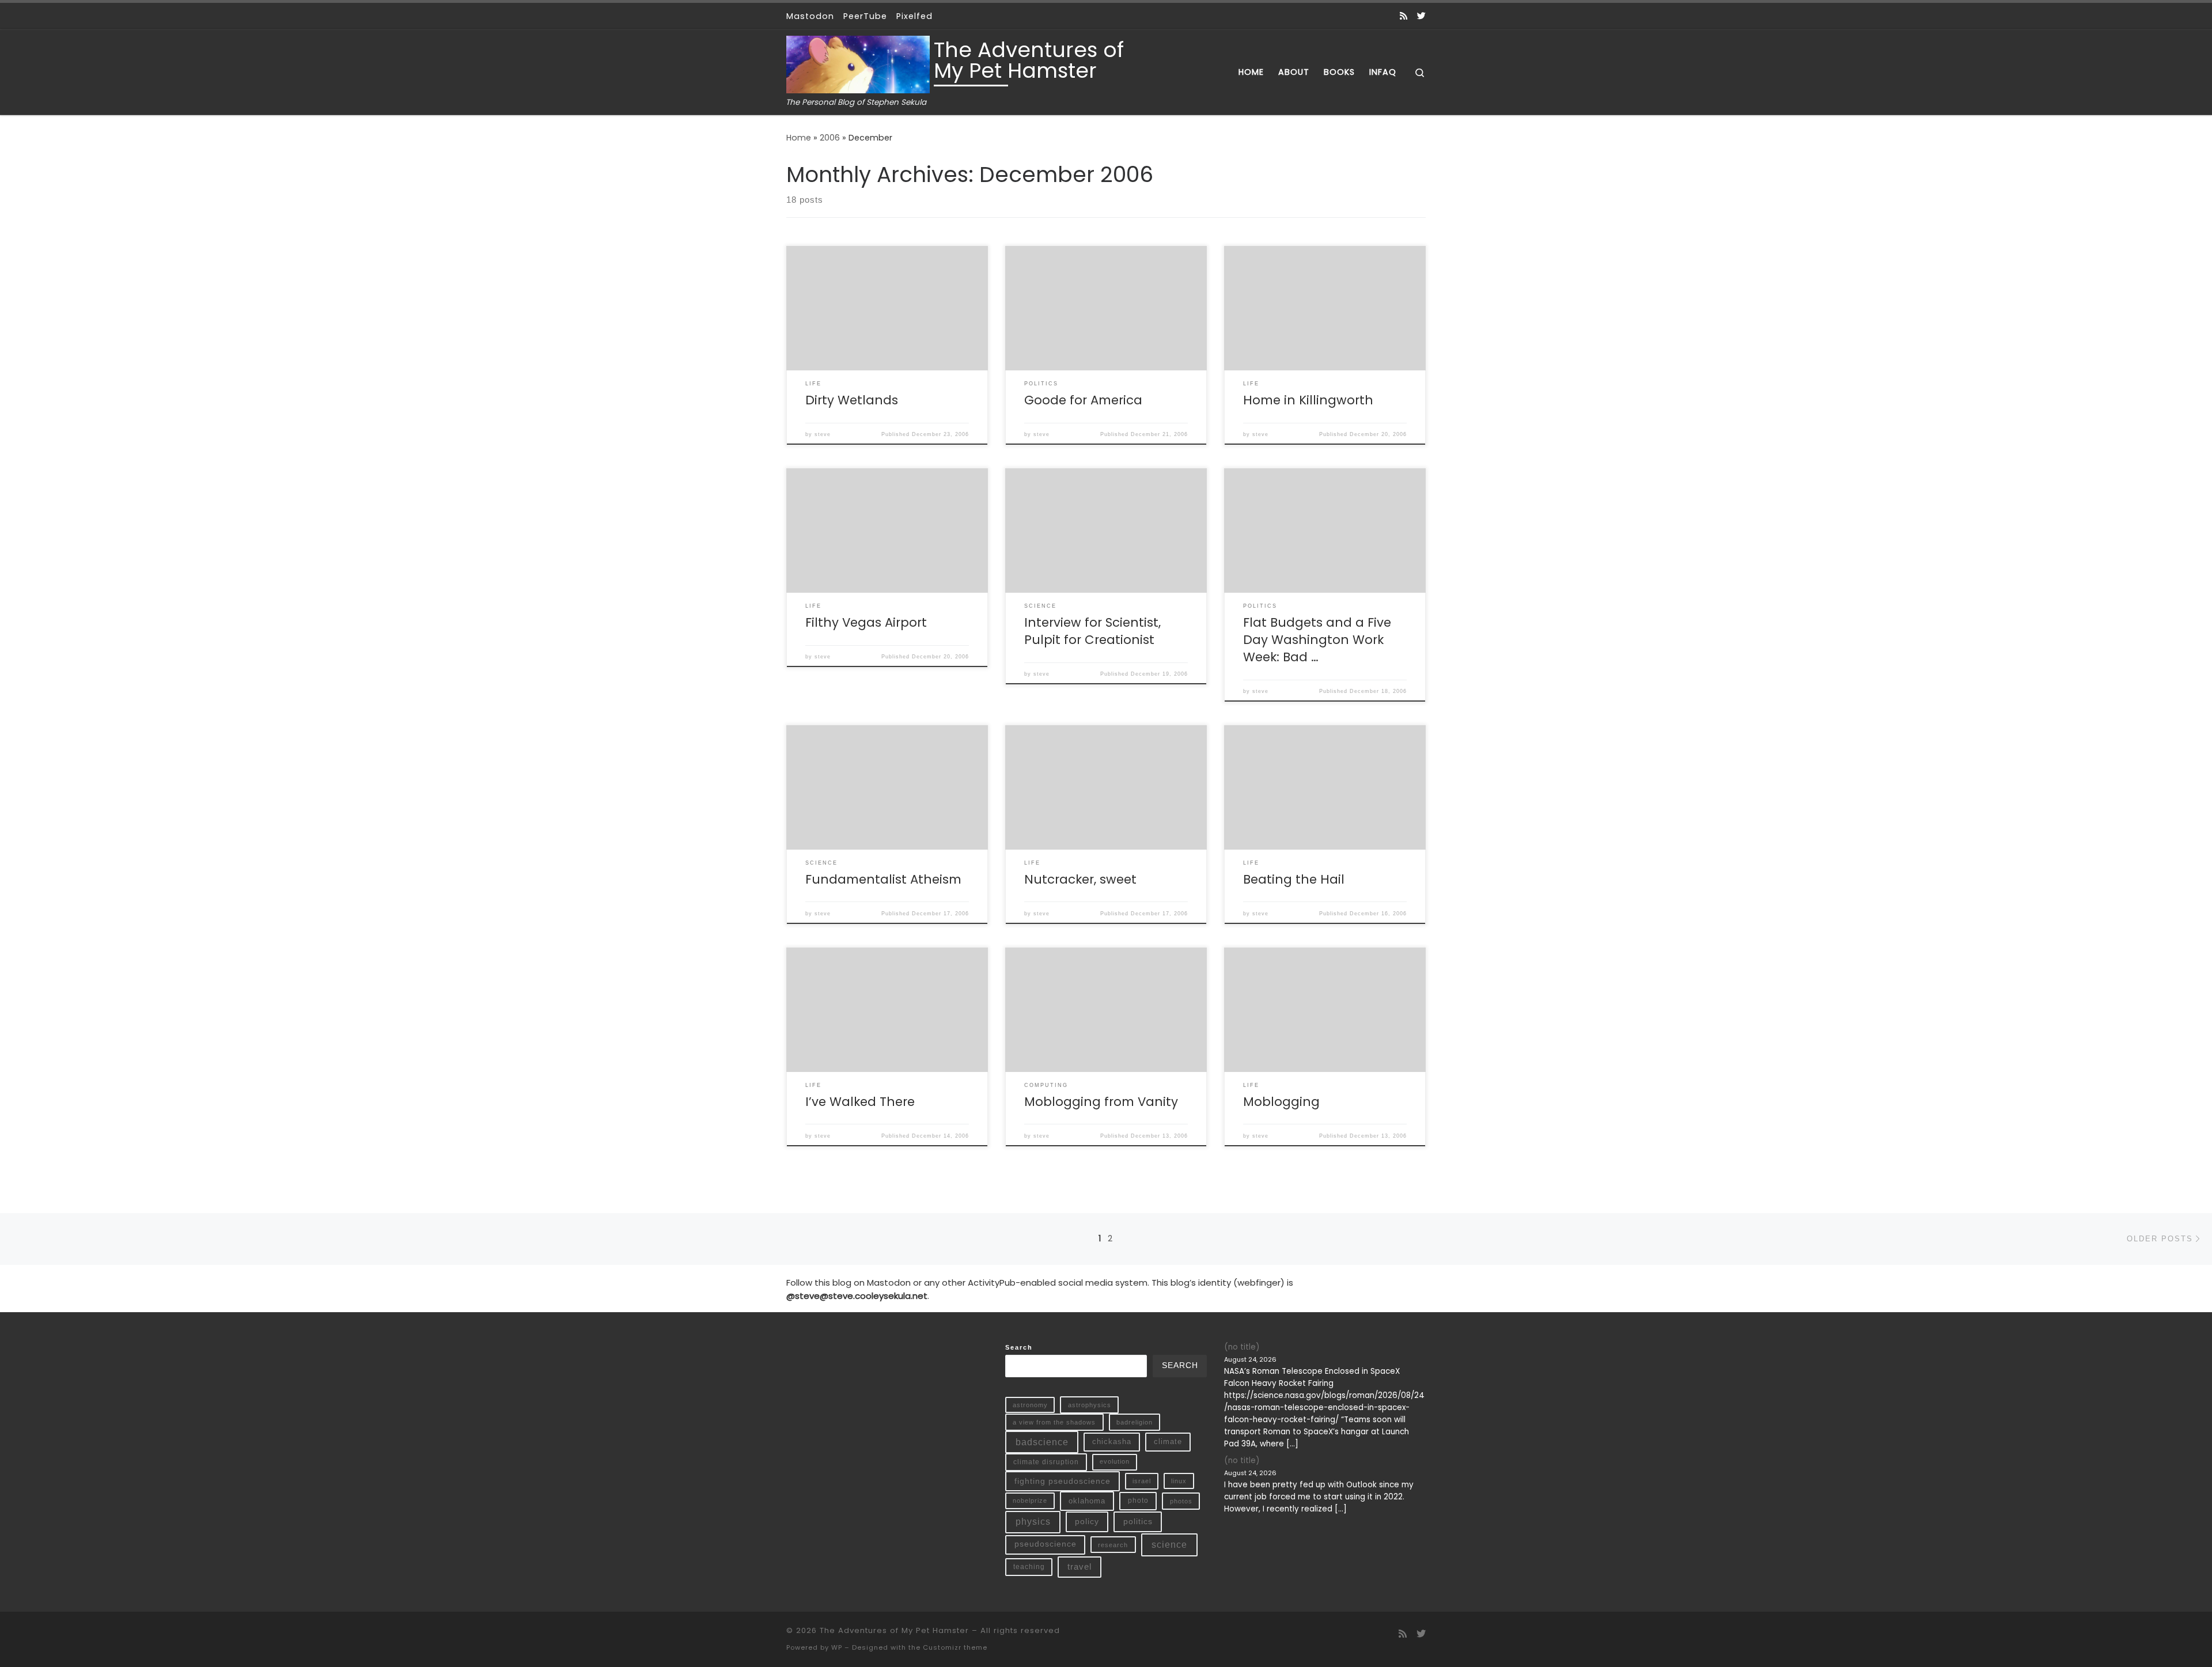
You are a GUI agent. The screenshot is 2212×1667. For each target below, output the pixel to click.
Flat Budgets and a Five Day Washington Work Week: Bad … (1317, 640)
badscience (1042, 1442)
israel (1142, 1481)
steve (823, 434)
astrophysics (1090, 1405)
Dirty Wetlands (852, 400)
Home (799, 138)
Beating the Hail (1294, 879)
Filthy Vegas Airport (866, 622)
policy (1087, 1521)
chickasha (1112, 1441)
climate (1168, 1441)
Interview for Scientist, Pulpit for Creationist (1092, 631)
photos (1181, 1501)
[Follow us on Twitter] (1421, 16)
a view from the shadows (1054, 1422)
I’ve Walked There (860, 1102)
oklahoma (1087, 1501)
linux (1179, 1481)
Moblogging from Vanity (1101, 1102)
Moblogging (1281, 1102)
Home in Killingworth (1308, 400)
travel (1080, 1567)
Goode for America (1083, 400)
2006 (830, 138)
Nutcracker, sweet (1080, 879)
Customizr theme (955, 1647)
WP (837, 1647)
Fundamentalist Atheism (883, 879)
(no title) (1242, 1347)
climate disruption (1046, 1462)
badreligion (1135, 1422)
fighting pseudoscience (1063, 1481)
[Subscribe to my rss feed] (1404, 16)
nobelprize (1030, 1501)
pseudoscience (1046, 1544)
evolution (1115, 1461)
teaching (1029, 1566)
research (1113, 1545)
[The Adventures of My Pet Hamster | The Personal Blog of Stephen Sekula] (858, 63)
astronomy (1030, 1405)
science (1169, 1545)
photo (1138, 1501)
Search (1019, 1347)
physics (1033, 1522)
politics (1138, 1521)
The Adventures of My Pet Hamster (894, 1630)
